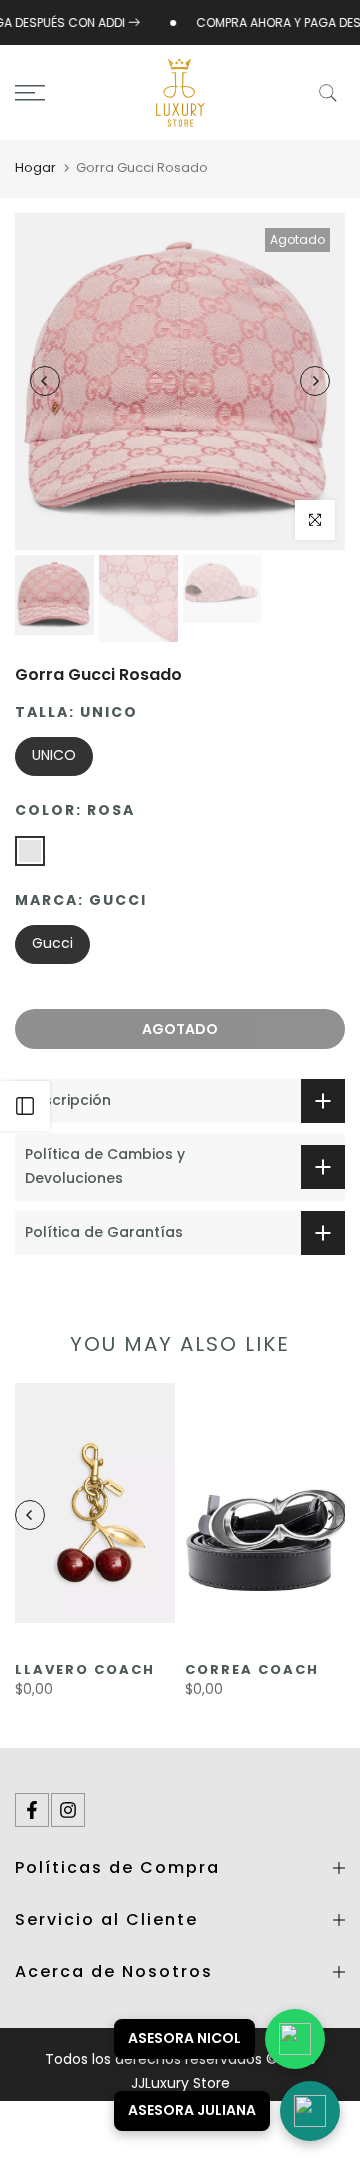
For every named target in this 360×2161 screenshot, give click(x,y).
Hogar (35, 167)
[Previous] (45, 381)
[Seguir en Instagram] (68, 1810)
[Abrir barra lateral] (25, 1106)
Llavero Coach (85, 1669)
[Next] (315, 381)
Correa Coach (252, 1669)
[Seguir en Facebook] (32, 1810)
